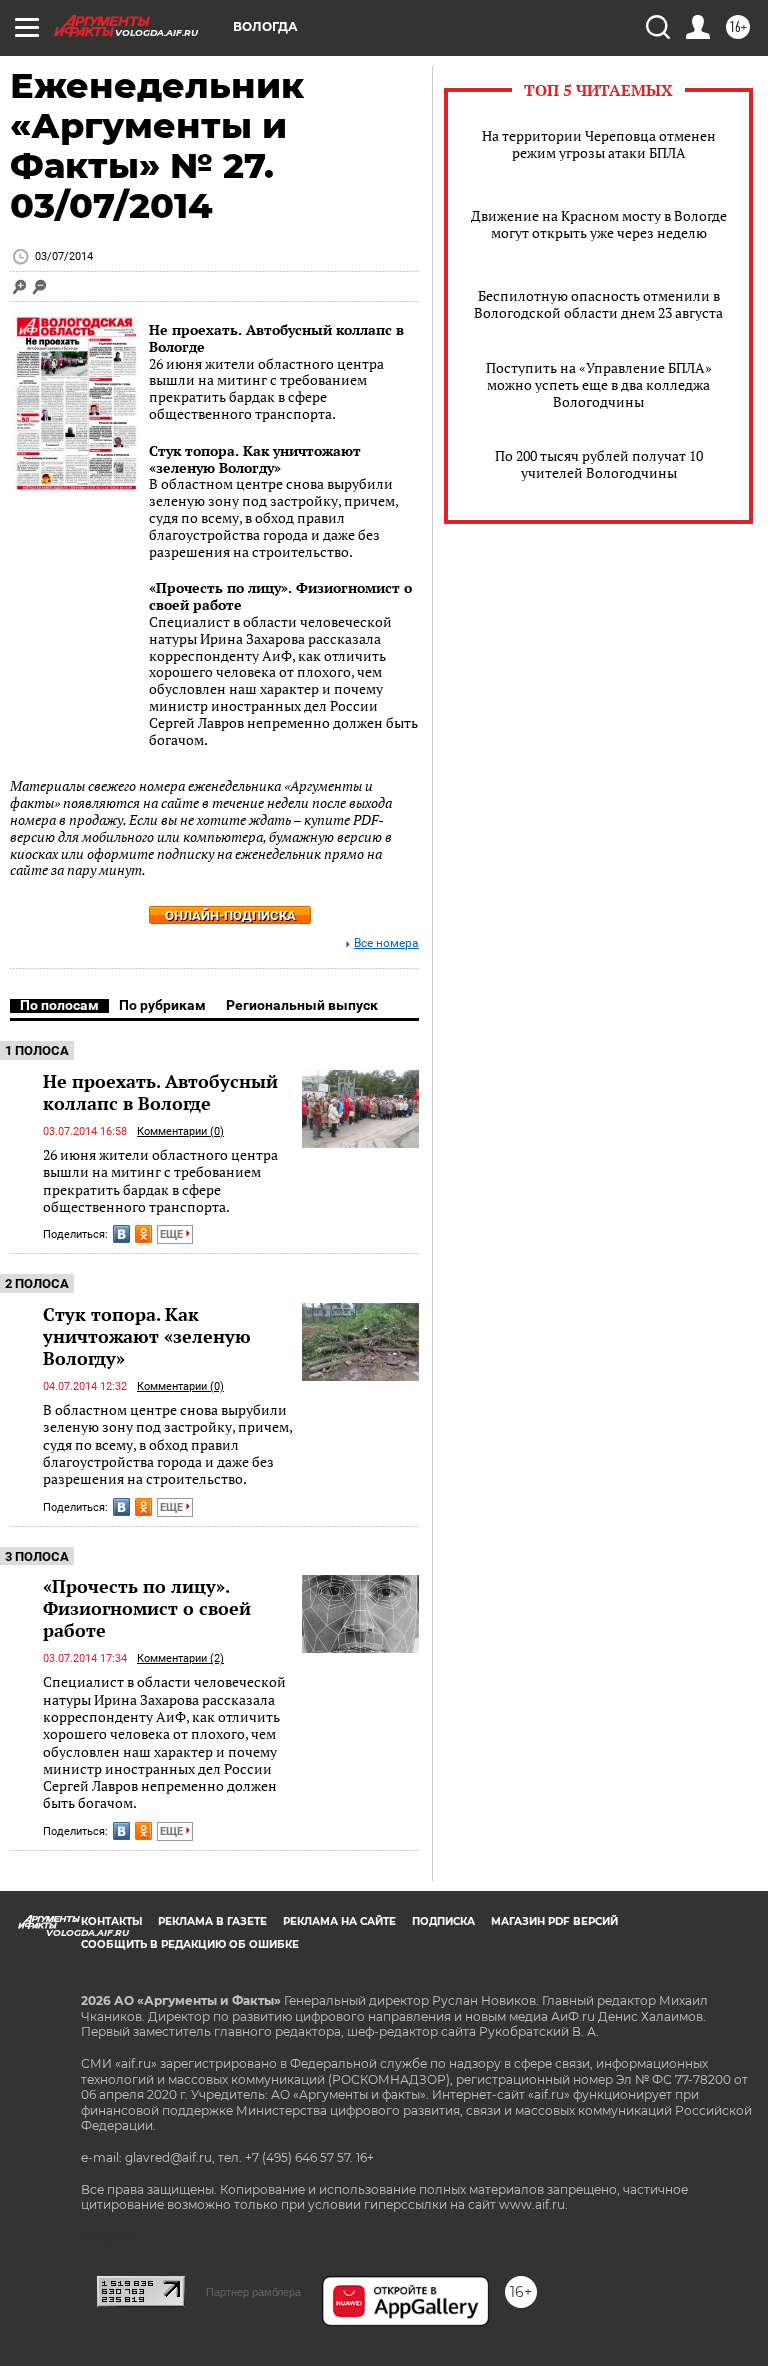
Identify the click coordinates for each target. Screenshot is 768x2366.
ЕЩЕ (173, 1234)
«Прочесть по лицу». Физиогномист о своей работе (280, 596)
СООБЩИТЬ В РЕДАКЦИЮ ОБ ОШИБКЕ (190, 1944)
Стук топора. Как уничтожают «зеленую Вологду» (255, 459)
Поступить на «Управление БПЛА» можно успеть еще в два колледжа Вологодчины (599, 384)
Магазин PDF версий (554, 1921)
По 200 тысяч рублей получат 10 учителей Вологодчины (599, 464)
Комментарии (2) (180, 1658)
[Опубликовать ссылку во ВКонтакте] (121, 1234)
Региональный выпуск (302, 1005)
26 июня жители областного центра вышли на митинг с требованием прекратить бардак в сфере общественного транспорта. (160, 1180)
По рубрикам (162, 1005)
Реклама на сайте (339, 1921)
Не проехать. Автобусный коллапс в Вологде (276, 338)
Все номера (386, 943)
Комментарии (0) (180, 1131)
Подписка (443, 1921)
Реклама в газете (212, 1921)
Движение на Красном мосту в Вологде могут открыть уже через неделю (599, 224)
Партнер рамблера (253, 2292)
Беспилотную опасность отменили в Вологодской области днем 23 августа (598, 304)
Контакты (111, 1921)
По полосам (59, 1005)
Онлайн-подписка (230, 915)
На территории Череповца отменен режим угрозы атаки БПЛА (599, 144)
